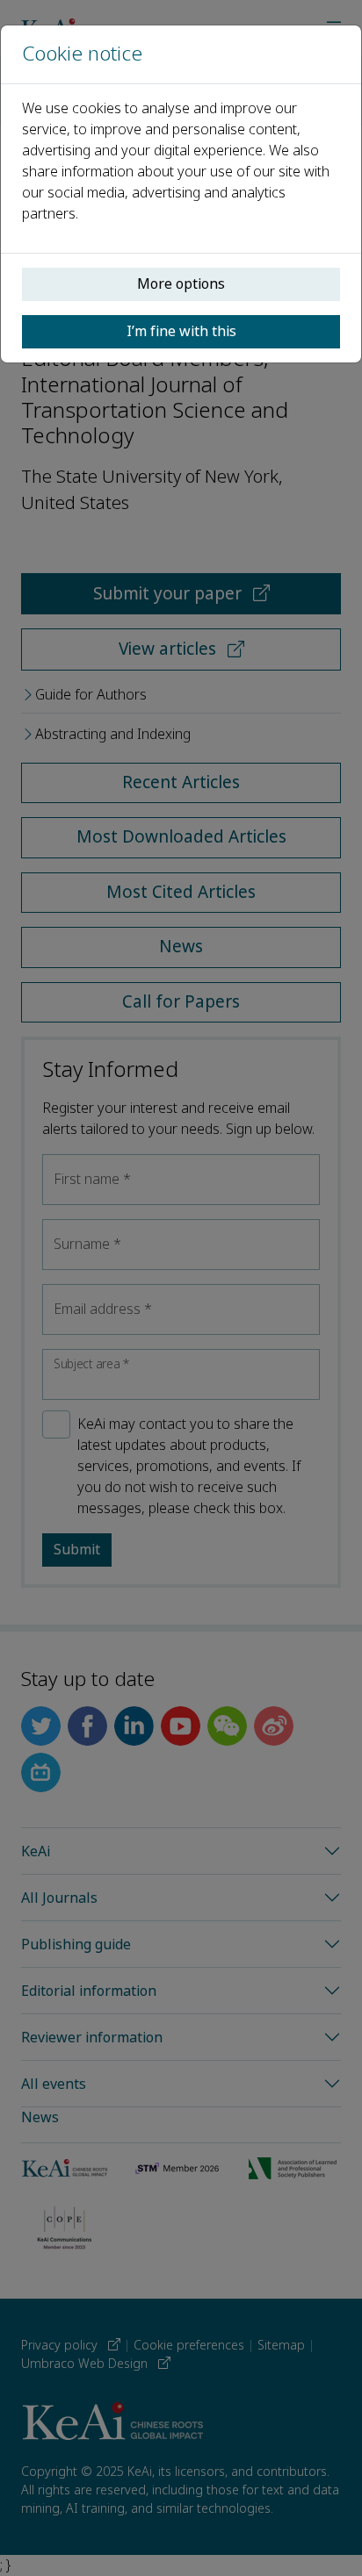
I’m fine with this (181, 331)
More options (181, 284)
